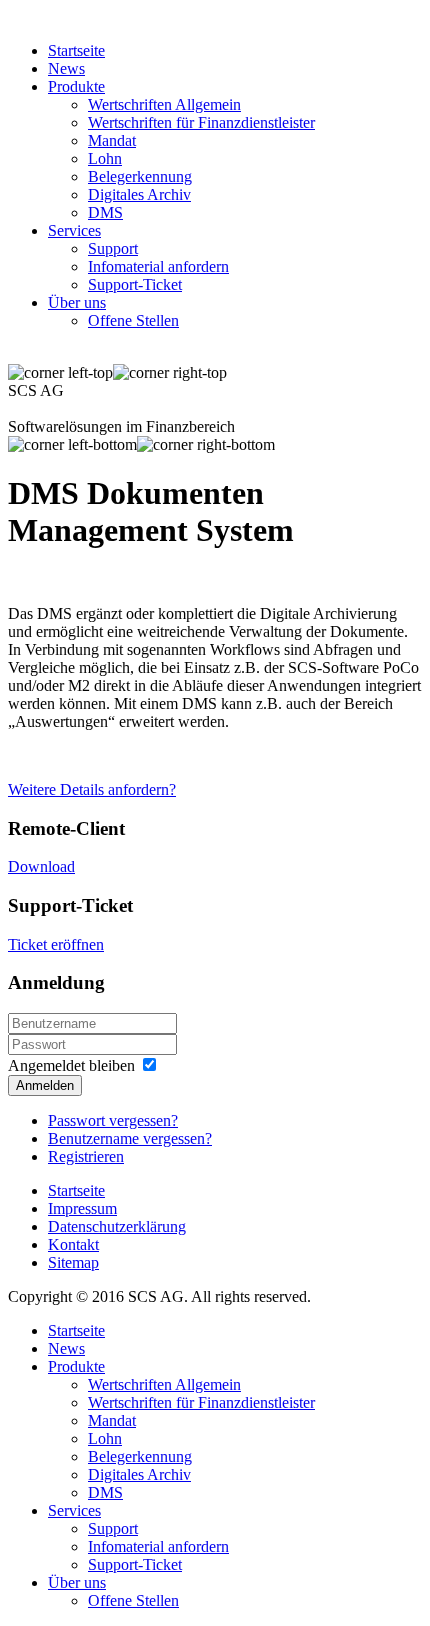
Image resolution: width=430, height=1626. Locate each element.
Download (41, 866)
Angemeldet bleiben (71, 1065)
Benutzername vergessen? (130, 1138)
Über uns (77, 302)
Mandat (112, 140)
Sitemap (73, 1262)
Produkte (76, 86)
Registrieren (86, 1156)
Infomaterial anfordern (158, 266)
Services (74, 230)
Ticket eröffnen (56, 944)
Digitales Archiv (139, 194)
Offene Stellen (133, 320)
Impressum (82, 1208)
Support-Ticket (135, 284)
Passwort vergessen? (113, 1120)
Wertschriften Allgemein (164, 104)
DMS (105, 212)
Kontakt (73, 1244)
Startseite (76, 50)
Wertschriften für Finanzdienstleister (201, 122)
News (66, 68)
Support (113, 248)
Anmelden (45, 1085)
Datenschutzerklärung (117, 1226)
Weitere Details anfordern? (92, 789)
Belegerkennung (140, 176)
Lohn (105, 158)
